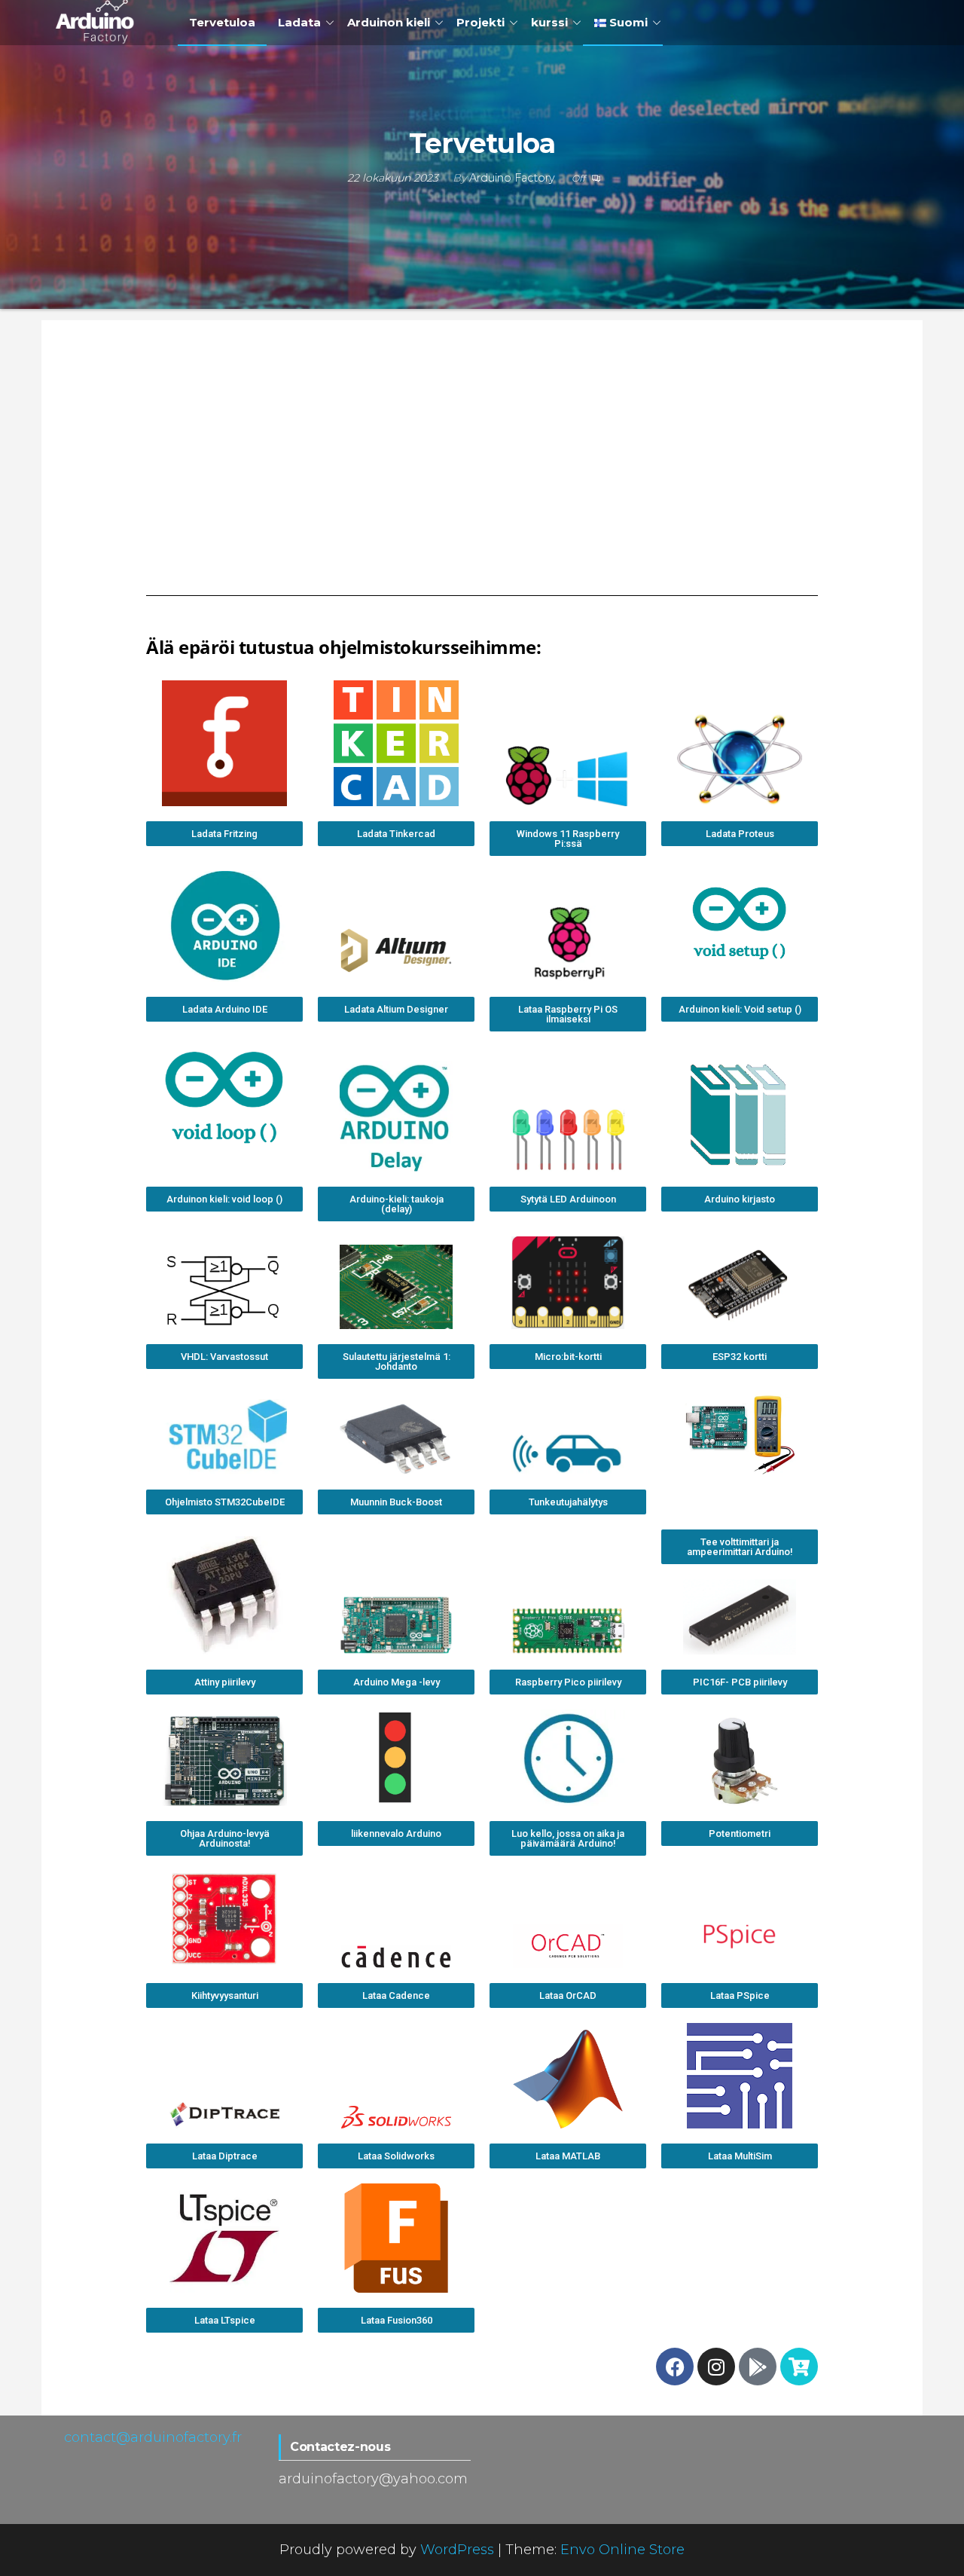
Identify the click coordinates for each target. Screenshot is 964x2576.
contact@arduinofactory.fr (153, 2437)
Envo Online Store (622, 2550)
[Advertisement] (482, 463)
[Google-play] (758, 2367)
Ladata (299, 22)
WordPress (457, 2550)
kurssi (549, 22)
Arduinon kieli (389, 22)
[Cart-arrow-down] (799, 2367)
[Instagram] (716, 2367)
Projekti (480, 22)
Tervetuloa (222, 22)
